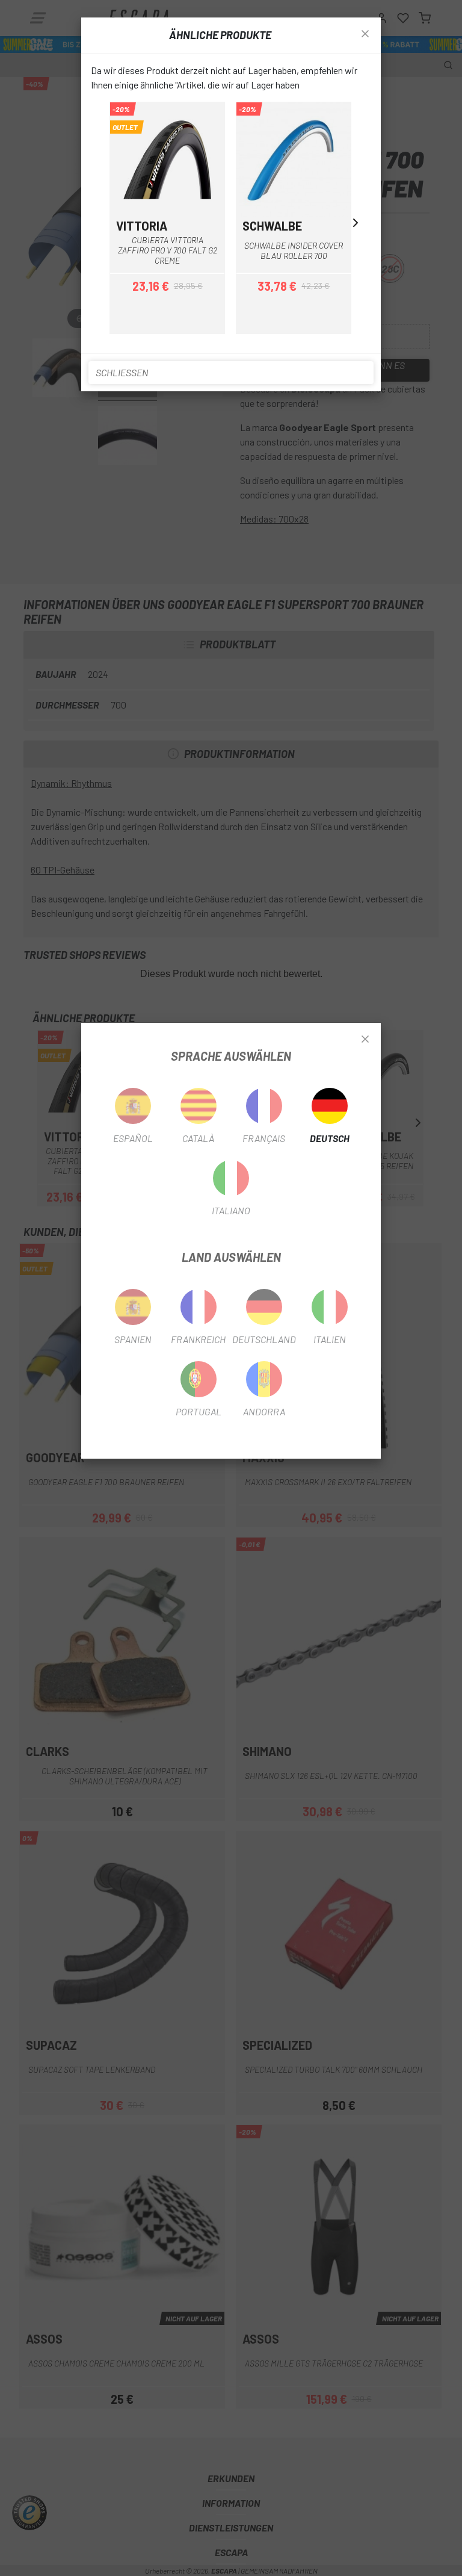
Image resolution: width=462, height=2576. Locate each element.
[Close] (365, 1040)
